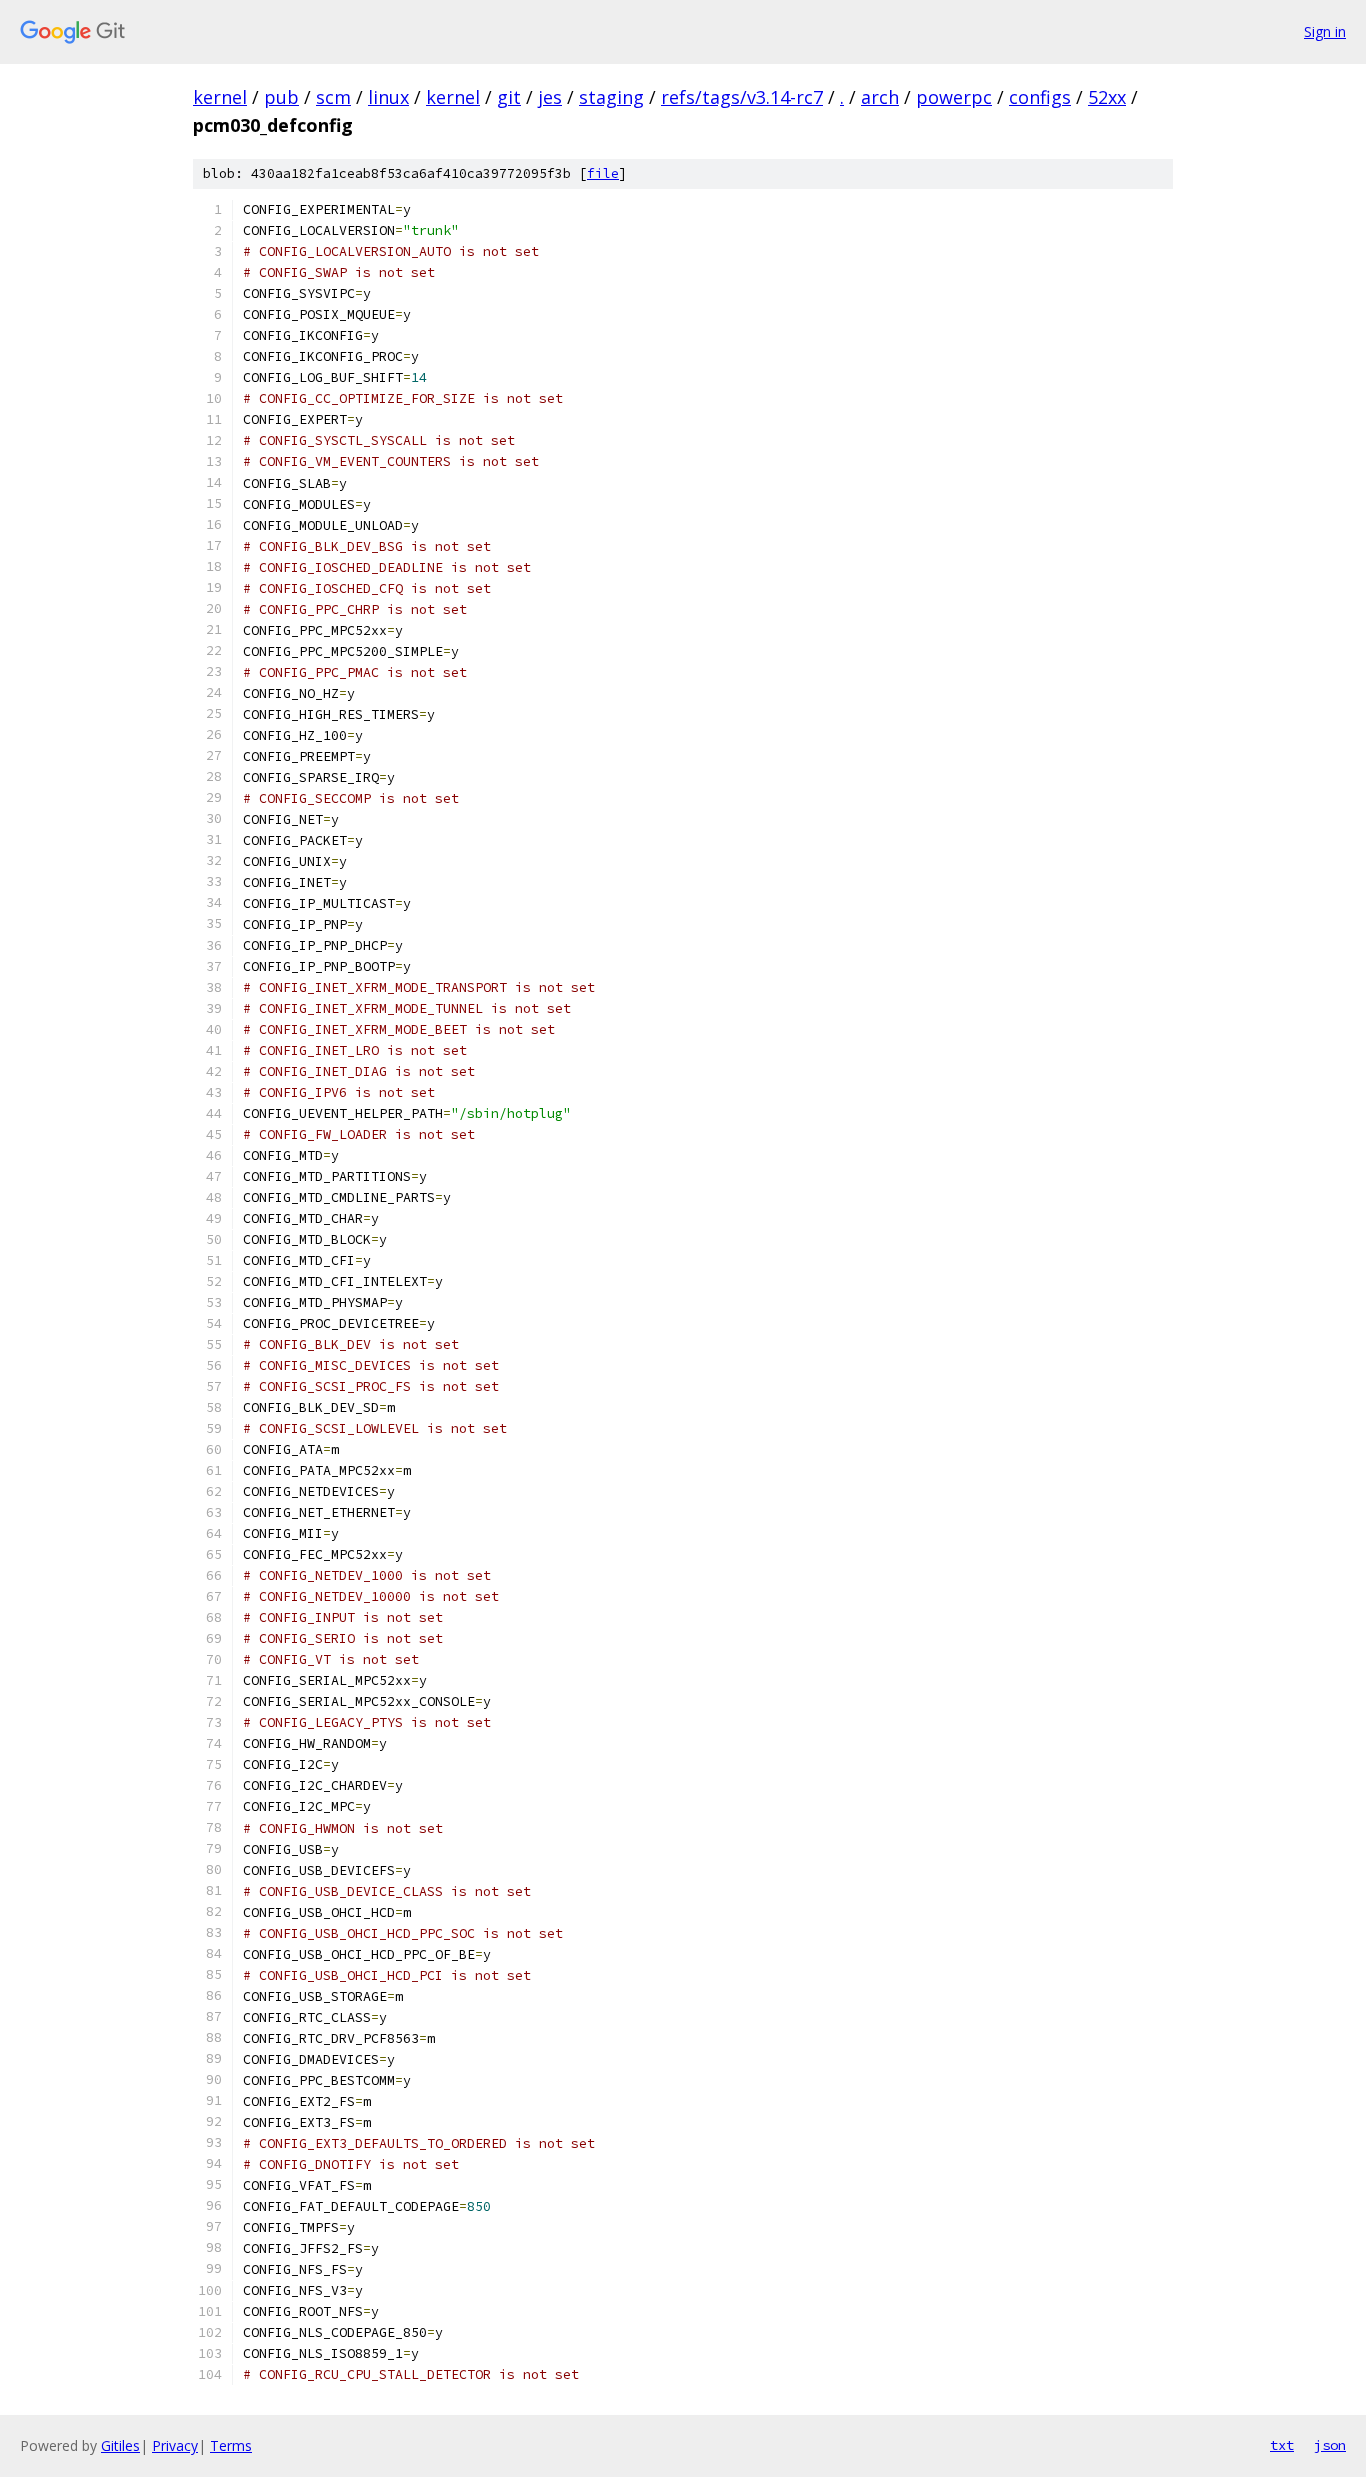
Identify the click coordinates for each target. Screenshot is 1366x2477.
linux (388, 97)
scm (333, 97)
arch (880, 97)
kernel (220, 97)
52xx (1107, 97)
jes (550, 97)
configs (1040, 97)
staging (611, 97)
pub (281, 97)
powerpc (954, 97)
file (603, 173)
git (509, 97)
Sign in (1325, 31)
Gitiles (120, 2445)
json (1330, 2445)
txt (1282, 2445)
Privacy (175, 2445)
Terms (231, 2445)
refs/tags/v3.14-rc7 (742, 97)
